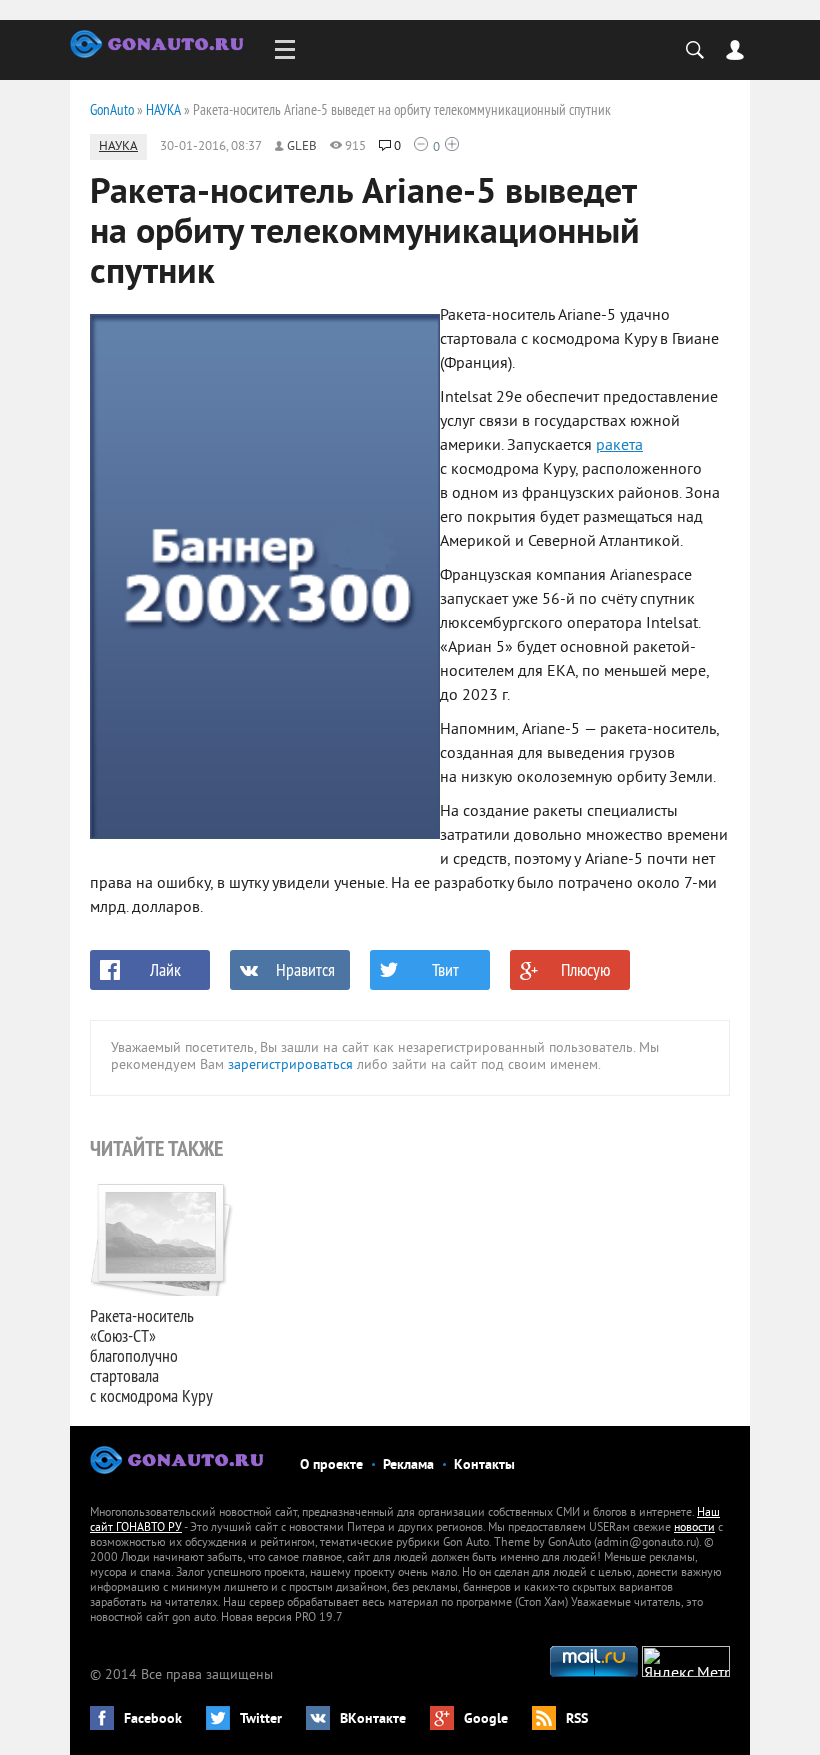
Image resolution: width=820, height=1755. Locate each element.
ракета (619, 446)
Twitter (261, 1719)
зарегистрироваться (290, 1065)
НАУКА (118, 147)
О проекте (331, 1465)
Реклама (408, 1465)
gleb (302, 147)
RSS (577, 1719)
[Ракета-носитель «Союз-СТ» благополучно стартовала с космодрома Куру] (162, 1238)
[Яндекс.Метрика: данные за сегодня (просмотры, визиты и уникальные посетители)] (686, 1661)
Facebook (153, 1719)
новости (694, 1528)
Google (486, 1719)
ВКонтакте (373, 1719)
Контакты (484, 1465)
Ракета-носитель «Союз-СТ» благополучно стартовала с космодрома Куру (151, 1355)
